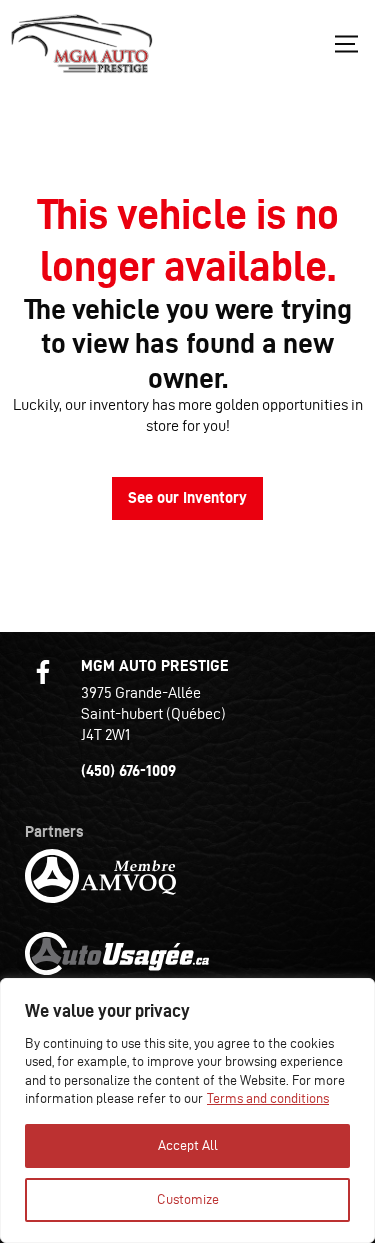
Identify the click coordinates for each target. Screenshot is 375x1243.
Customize (188, 1199)
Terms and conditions (268, 1098)
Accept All (188, 1145)
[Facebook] (43, 672)
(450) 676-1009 (128, 770)
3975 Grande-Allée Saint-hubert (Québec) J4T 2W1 (153, 713)
